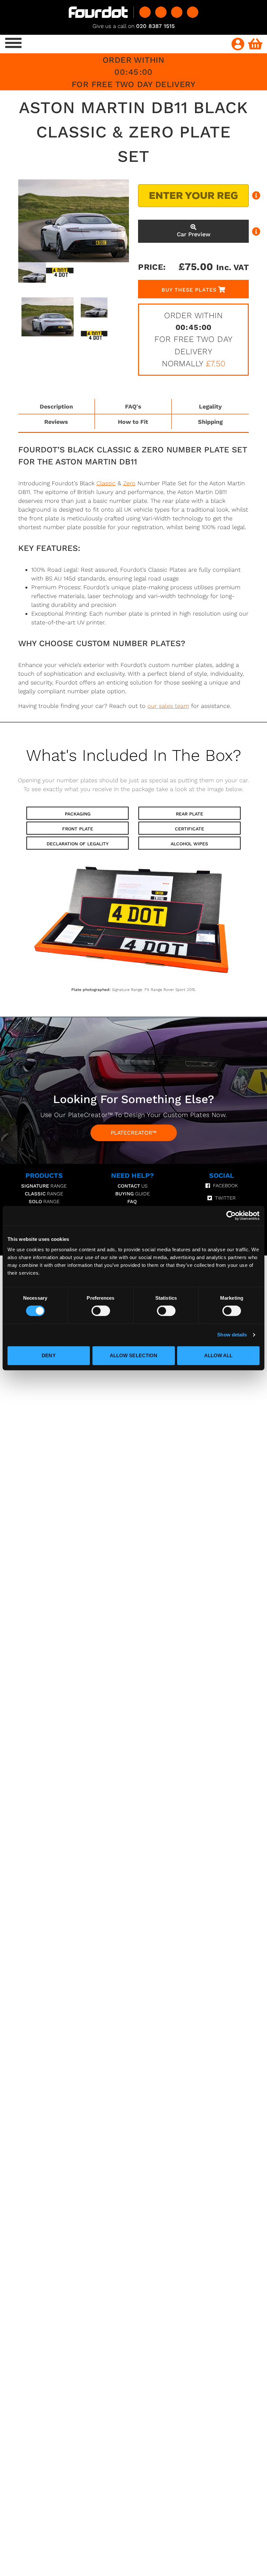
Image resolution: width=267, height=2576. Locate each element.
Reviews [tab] (56, 422)
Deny (49, 1355)
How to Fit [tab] (133, 422)
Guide (133, 1194)
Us (133, 1186)
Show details (232, 1335)
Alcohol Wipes (189, 844)
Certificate (190, 829)
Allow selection (134, 1355)
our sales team (168, 706)
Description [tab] (56, 406)
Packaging (78, 814)
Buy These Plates (189, 290)
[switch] (101, 1311)
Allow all (218, 1355)
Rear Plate (190, 814)
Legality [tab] (210, 406)
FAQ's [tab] (133, 406)
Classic (106, 483)
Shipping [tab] (210, 422)
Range (44, 1186)
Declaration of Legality (77, 844)
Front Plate (78, 829)
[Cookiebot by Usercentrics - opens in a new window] (231, 1216)
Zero (129, 483)
